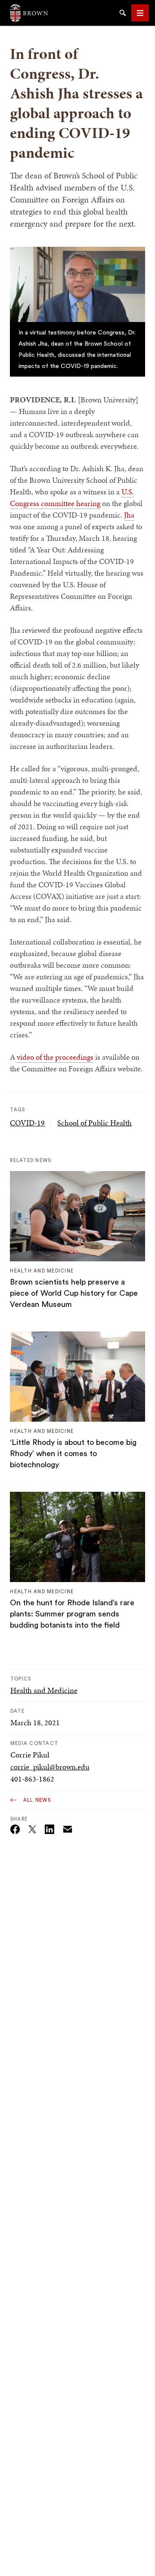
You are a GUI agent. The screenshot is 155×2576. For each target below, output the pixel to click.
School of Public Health (95, 1123)
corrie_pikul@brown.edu (50, 1767)
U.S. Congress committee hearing (72, 497)
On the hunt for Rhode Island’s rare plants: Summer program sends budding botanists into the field (72, 1614)
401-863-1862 (32, 1779)
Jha (129, 515)
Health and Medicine (44, 1690)
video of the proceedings (54, 1057)
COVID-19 (27, 1123)
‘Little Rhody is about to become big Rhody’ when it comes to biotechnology (73, 1454)
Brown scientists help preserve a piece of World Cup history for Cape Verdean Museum (74, 1293)
